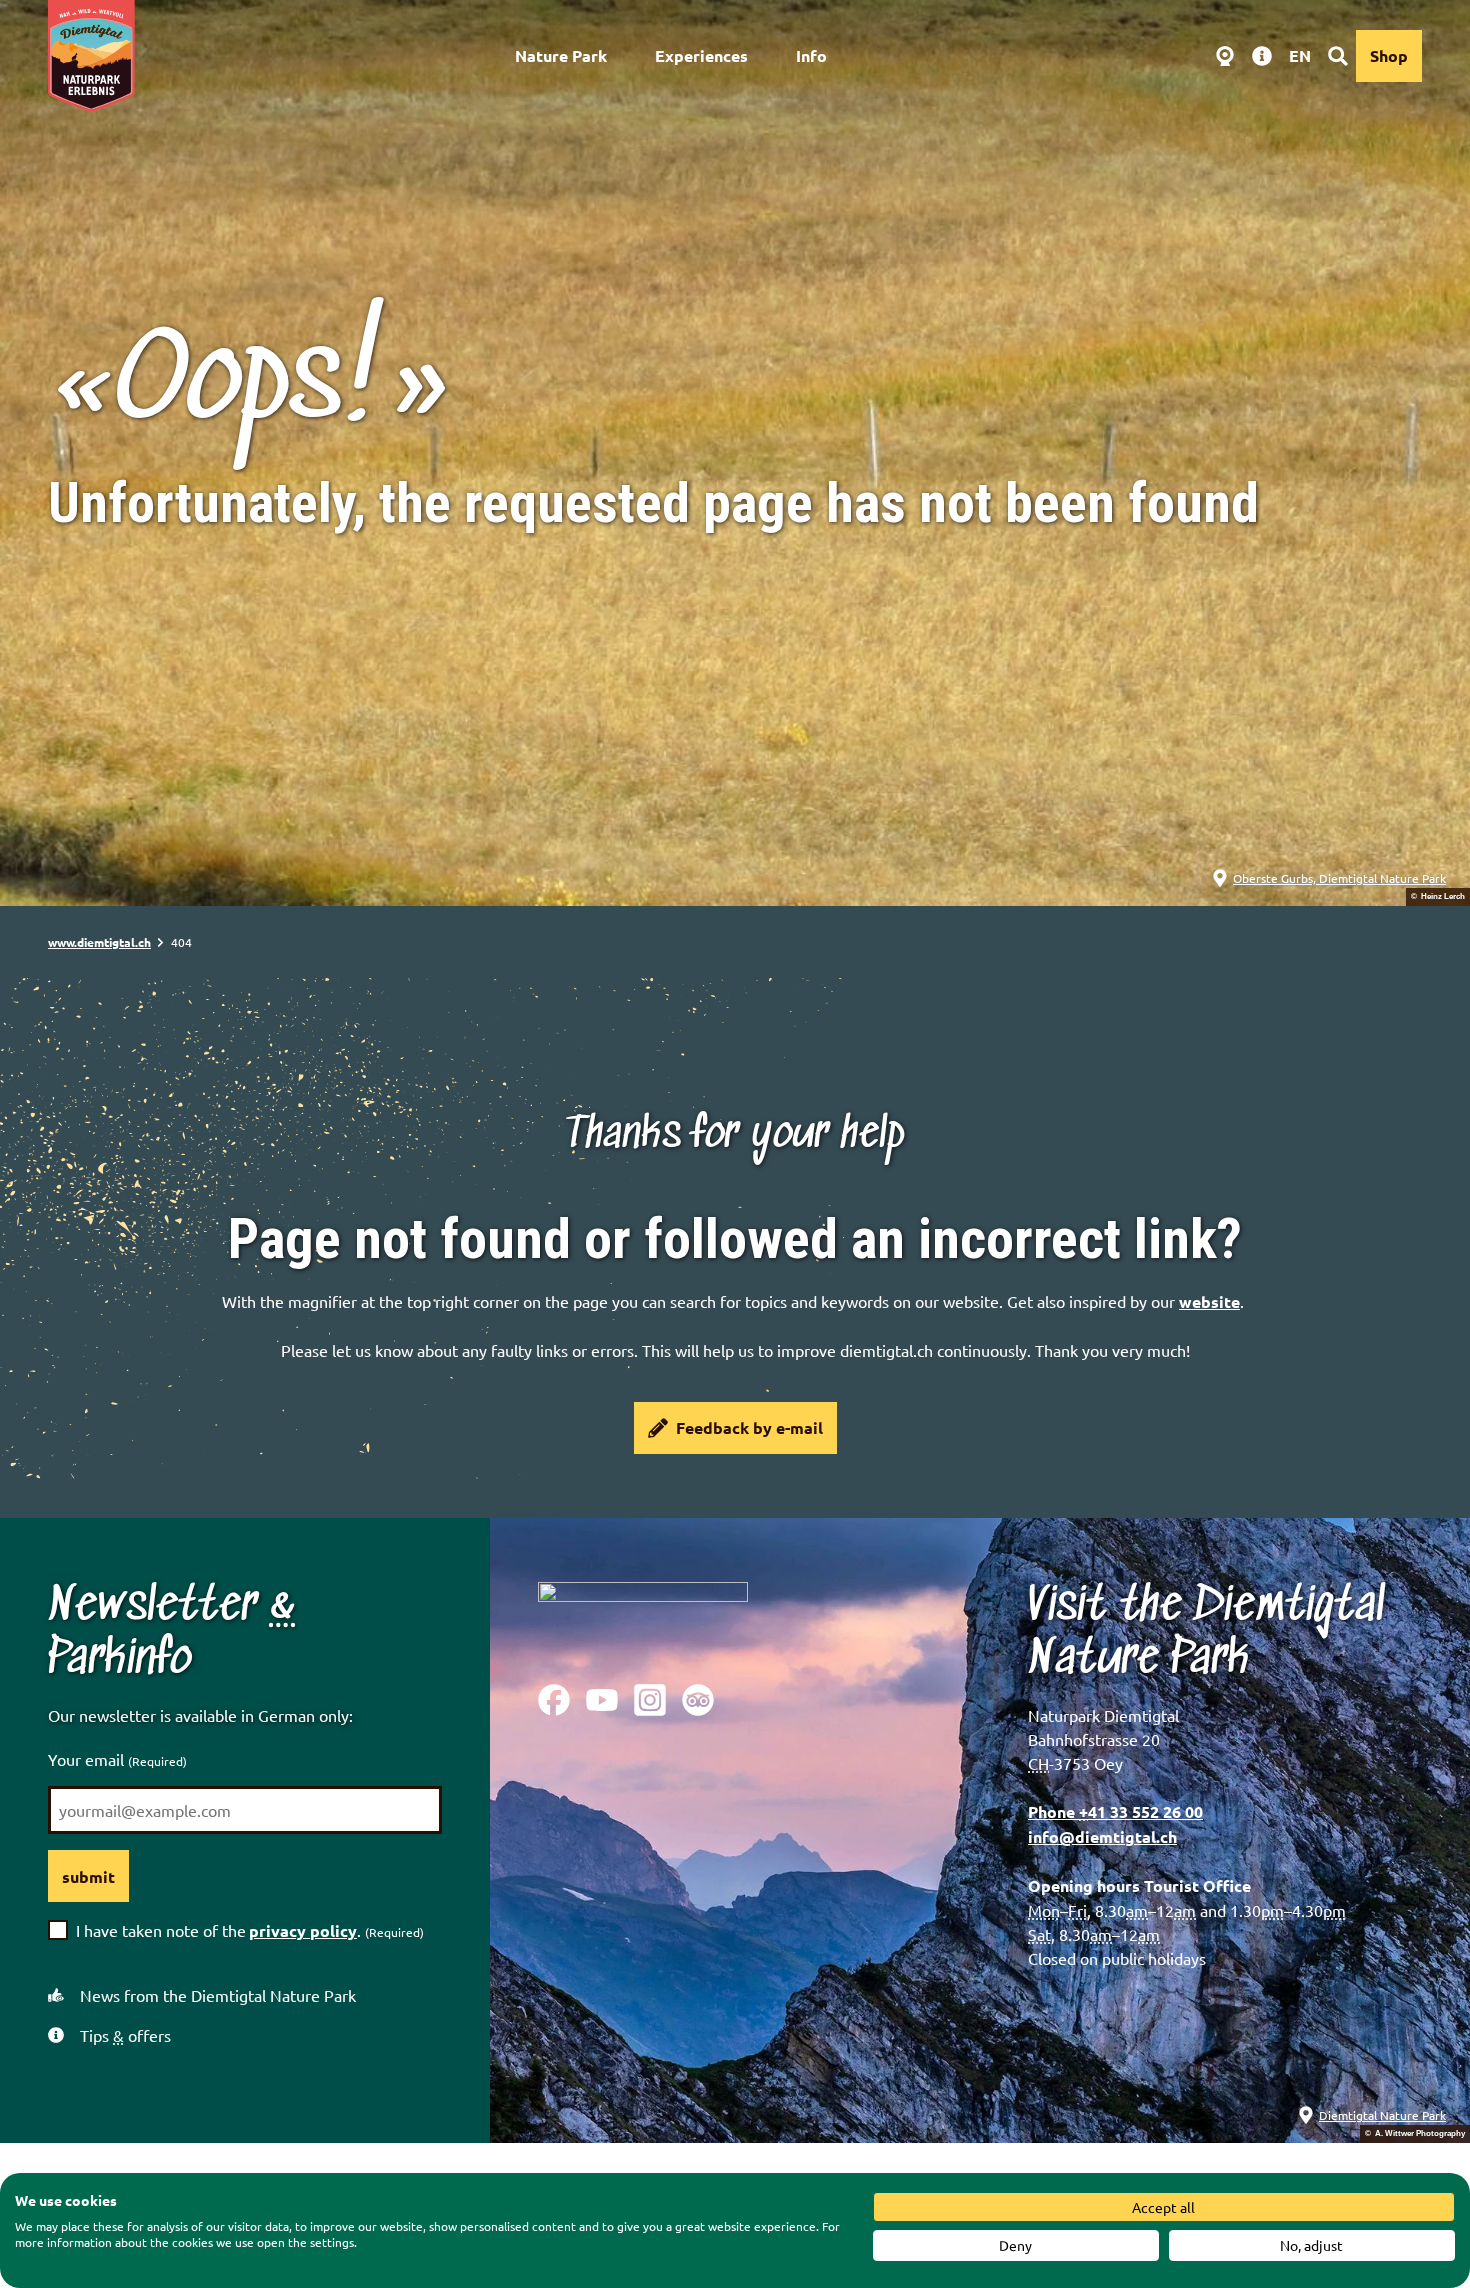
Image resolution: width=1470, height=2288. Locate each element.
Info (811, 55)
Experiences (701, 55)
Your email (117, 1759)
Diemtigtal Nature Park (1382, 2115)
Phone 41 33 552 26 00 (1115, 1811)
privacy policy (303, 1930)
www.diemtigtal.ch (99, 942)
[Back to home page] (91, 56)
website (1209, 1301)
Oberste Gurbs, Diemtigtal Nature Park (1339, 878)
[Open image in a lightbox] (643, 1617)
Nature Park (561, 55)
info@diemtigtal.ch (1102, 1836)
